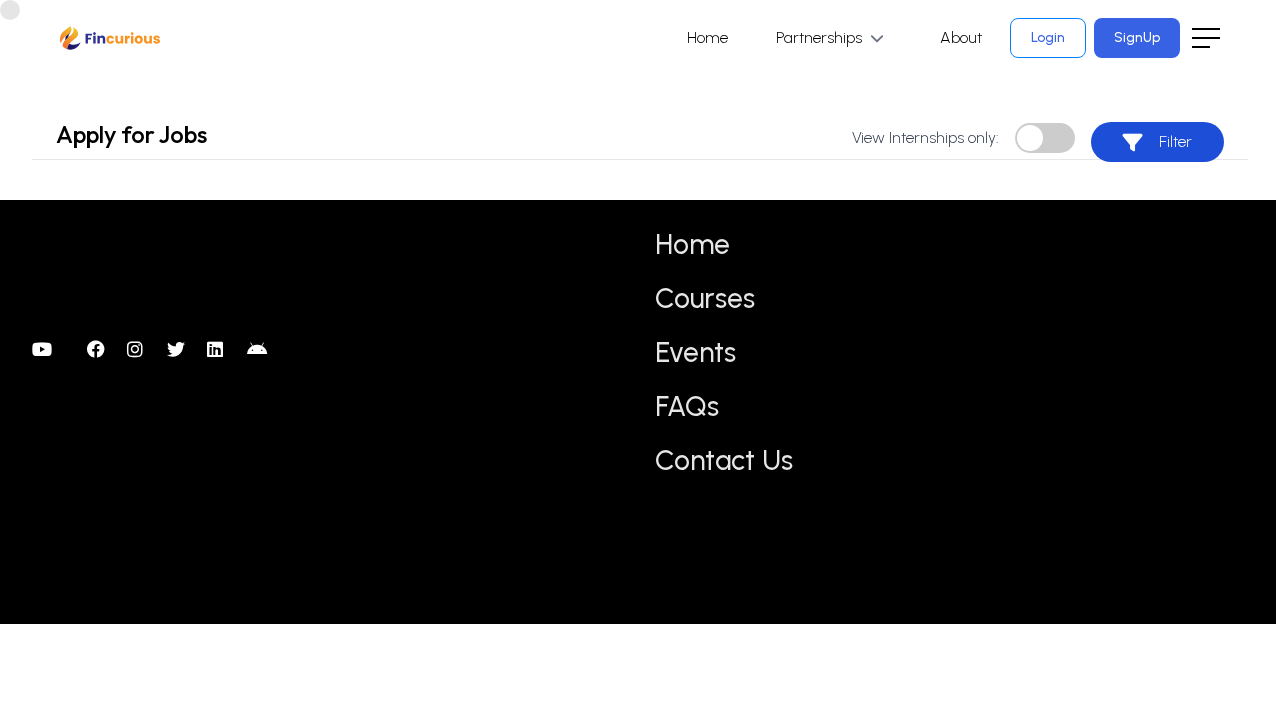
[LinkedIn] (219, 350)
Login (1048, 37)
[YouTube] (44, 350)
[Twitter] (179, 350)
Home (707, 37)
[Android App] (259, 350)
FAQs (687, 406)
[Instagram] (139, 350)
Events (695, 352)
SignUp (1137, 37)
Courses (705, 298)
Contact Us (724, 460)
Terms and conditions (1093, 282)
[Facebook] (99, 350)
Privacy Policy (1064, 243)
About (961, 37)
